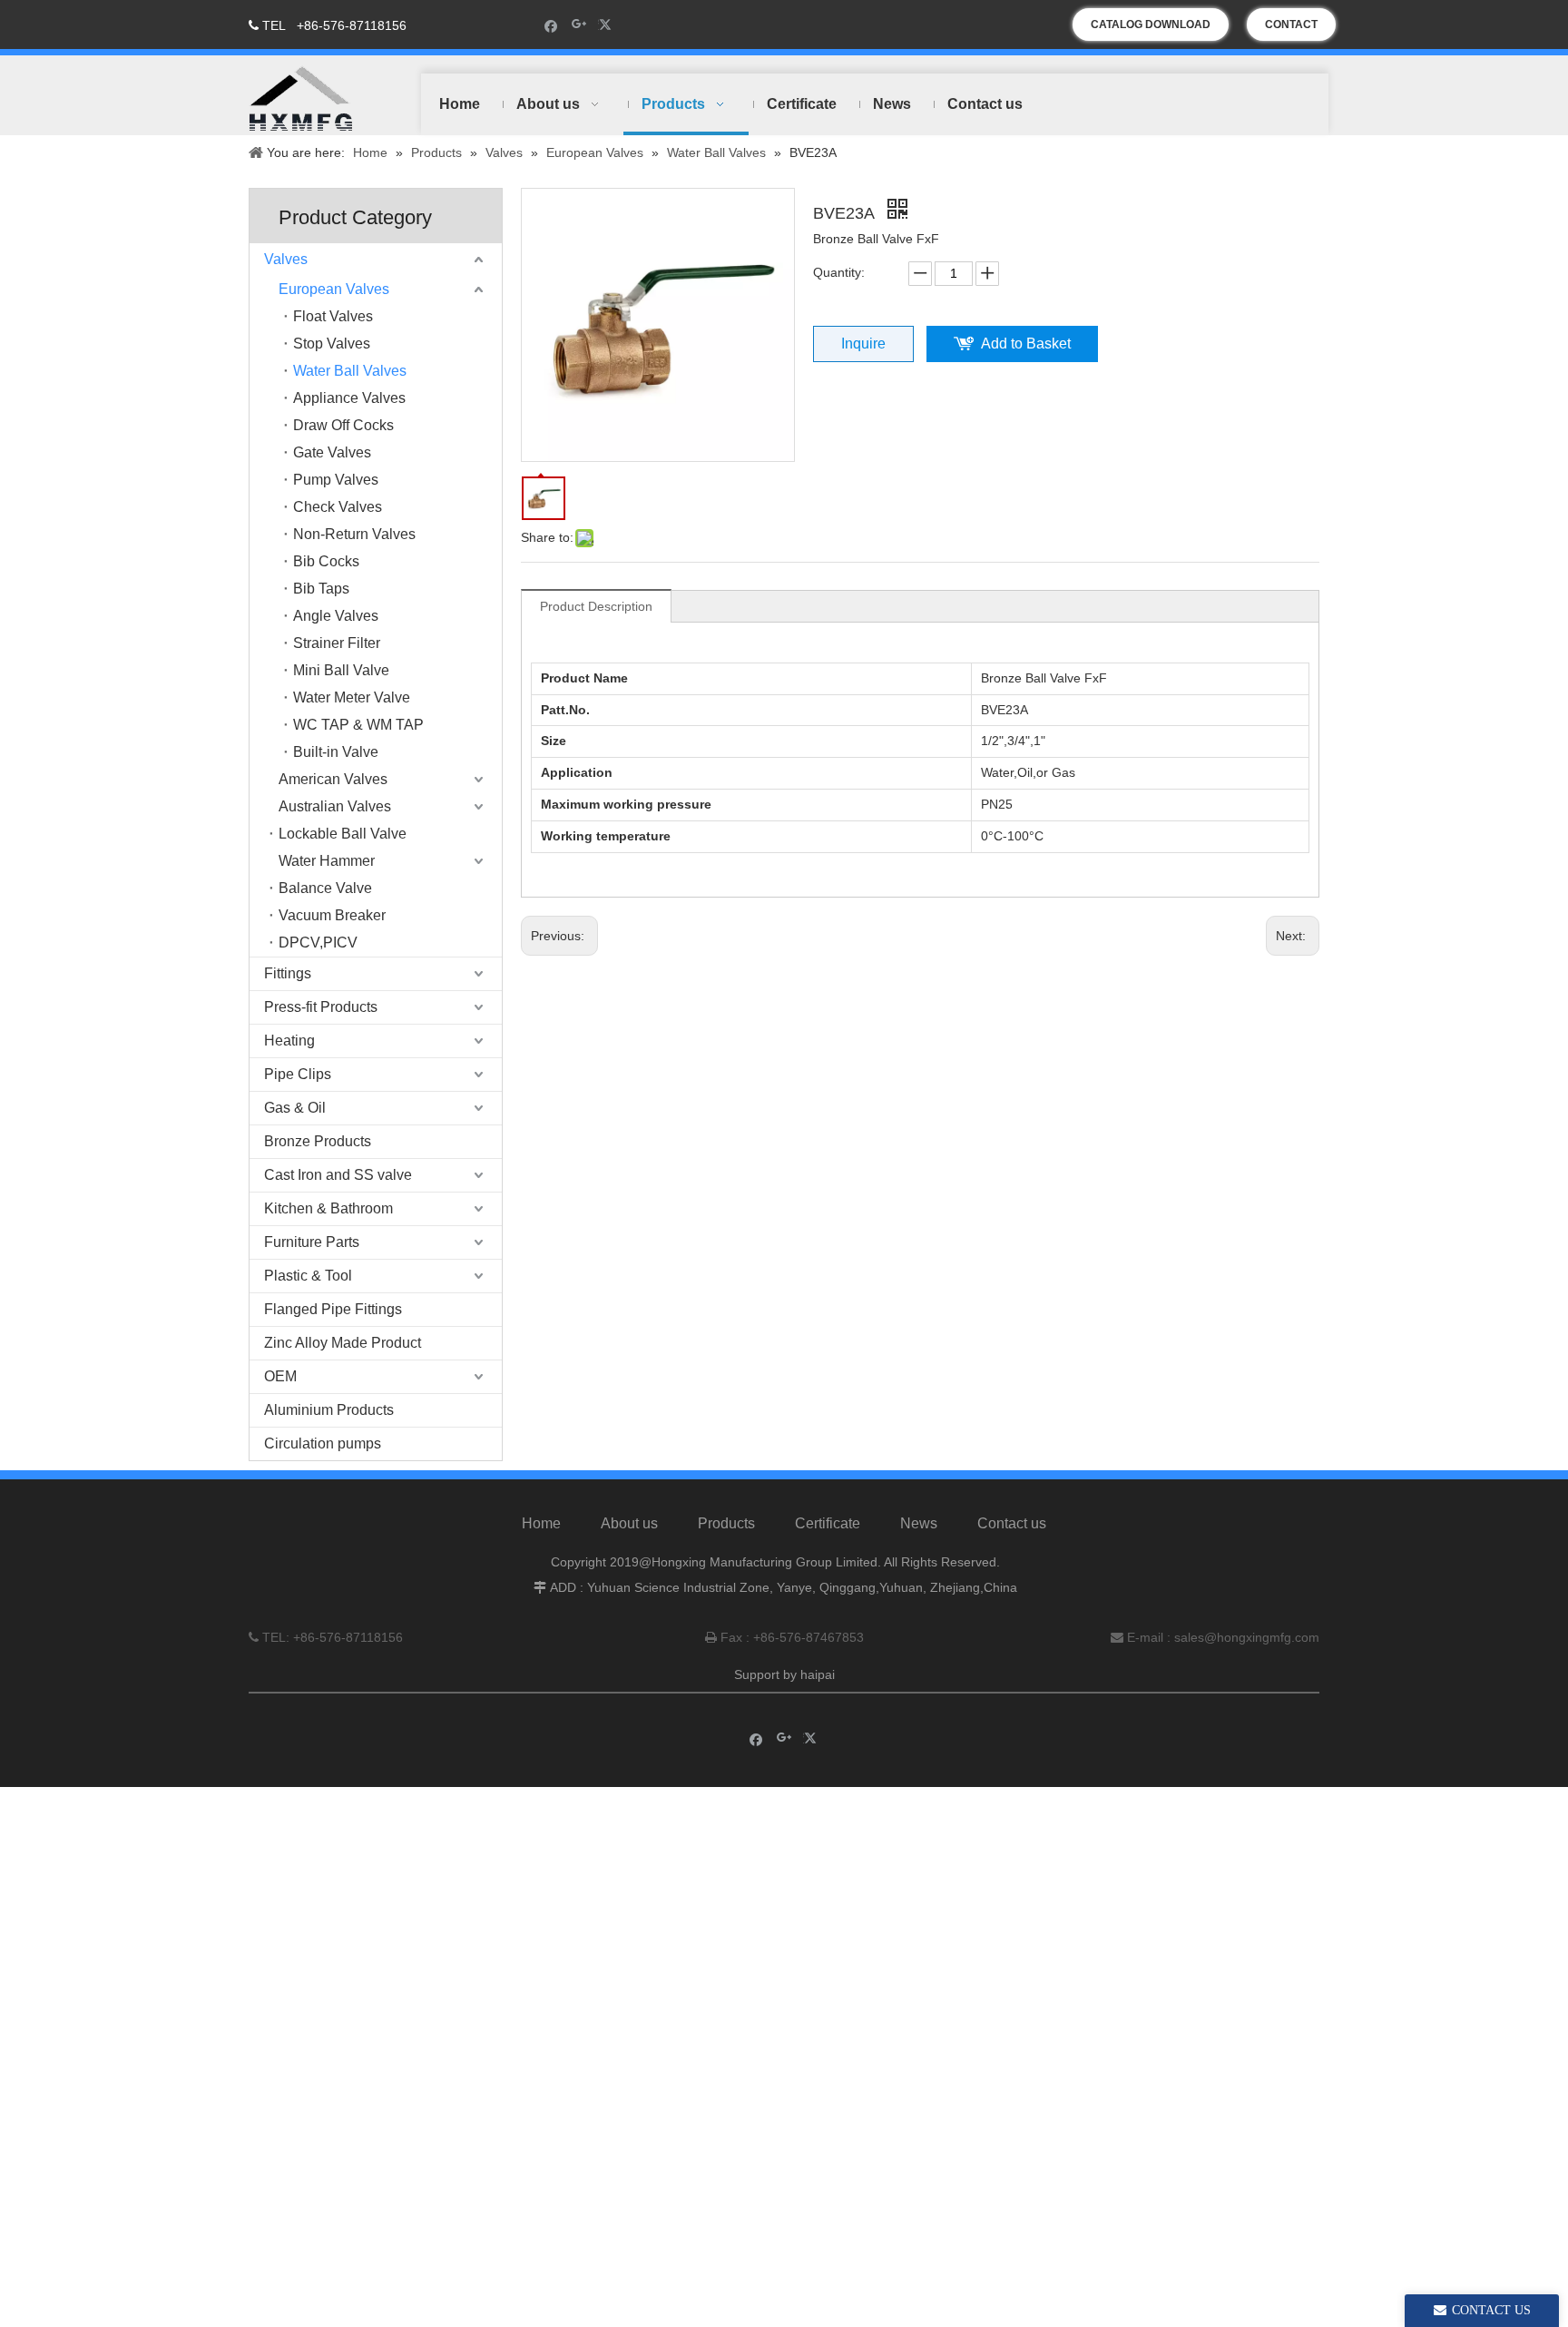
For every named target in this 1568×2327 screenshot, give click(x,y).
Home (541, 1523)
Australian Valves (335, 806)
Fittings (288, 973)
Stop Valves (332, 344)
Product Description (596, 606)
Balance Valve (325, 888)
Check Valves (338, 507)
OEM (280, 1376)
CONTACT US (1291, 29)
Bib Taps (321, 589)
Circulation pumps (323, 1443)
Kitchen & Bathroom (328, 1208)
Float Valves (333, 316)
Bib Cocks (326, 561)
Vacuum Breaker (332, 915)
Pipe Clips (298, 1074)
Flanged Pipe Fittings (333, 1309)
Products (726, 1523)
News (919, 1523)
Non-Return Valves (354, 534)
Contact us (1012, 1523)
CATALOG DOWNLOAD (1151, 25)
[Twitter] (608, 25)
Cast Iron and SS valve (338, 1175)
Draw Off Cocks (343, 425)
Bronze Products (318, 1141)
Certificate (828, 1523)
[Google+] (579, 25)
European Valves (334, 289)
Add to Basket (1026, 344)
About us (629, 1523)
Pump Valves (336, 480)
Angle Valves (336, 616)
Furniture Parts (312, 1242)
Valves (286, 259)
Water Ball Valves (350, 371)
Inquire (863, 344)
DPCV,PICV (318, 943)
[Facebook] (551, 25)
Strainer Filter (337, 643)
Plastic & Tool (308, 1276)
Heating (289, 1041)
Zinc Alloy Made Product (343, 1343)
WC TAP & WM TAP (358, 725)
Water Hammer (327, 861)
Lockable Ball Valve (343, 834)
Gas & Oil (295, 1108)
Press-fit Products (321, 1007)
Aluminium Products (329, 1410)
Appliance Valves (349, 398)
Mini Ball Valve (341, 670)
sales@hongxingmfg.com (1247, 1637)
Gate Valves (332, 452)
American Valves (333, 779)
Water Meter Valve (352, 697)
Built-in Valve (336, 752)
